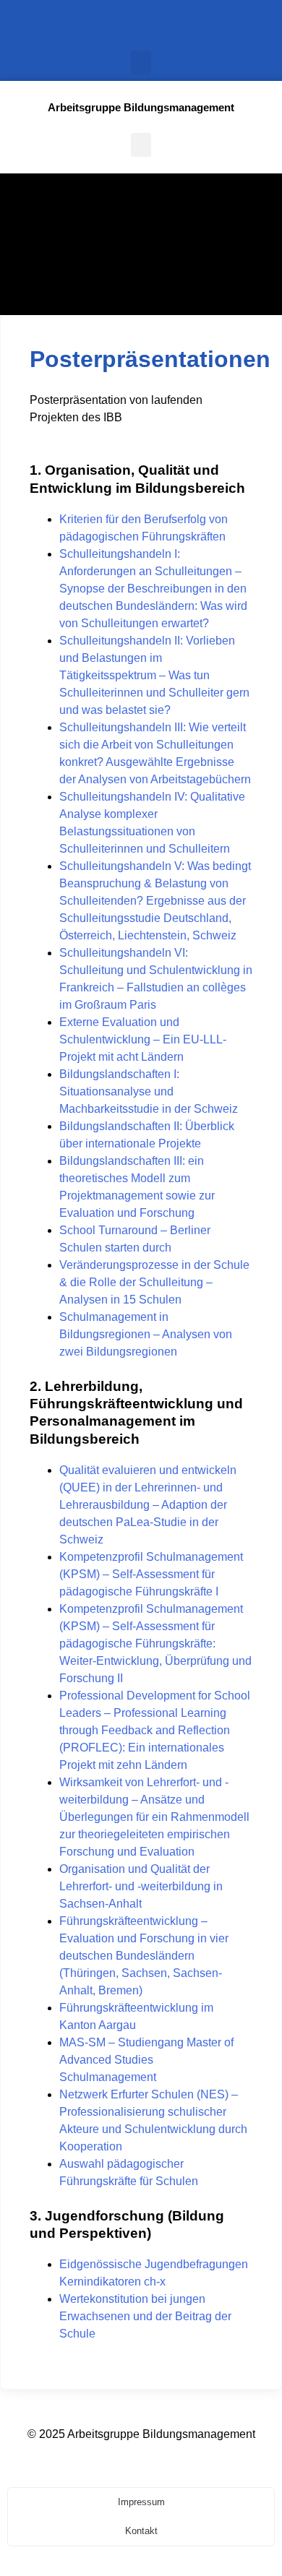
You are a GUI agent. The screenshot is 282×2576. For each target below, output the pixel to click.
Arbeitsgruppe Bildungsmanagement (141, 107)
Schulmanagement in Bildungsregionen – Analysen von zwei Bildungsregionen (146, 1334)
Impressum (141, 2502)
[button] (141, 63)
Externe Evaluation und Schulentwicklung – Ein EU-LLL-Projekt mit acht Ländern (143, 1039)
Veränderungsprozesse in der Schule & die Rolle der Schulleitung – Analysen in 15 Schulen (154, 1282)
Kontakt (141, 2531)
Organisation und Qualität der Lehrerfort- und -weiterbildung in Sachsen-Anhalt (141, 1886)
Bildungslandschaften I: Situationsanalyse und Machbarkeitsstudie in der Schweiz (149, 1091)
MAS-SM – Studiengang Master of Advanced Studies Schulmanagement (146, 2060)
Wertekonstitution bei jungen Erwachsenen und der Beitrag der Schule (145, 2316)
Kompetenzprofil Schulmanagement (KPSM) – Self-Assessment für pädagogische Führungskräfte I (151, 1574)
